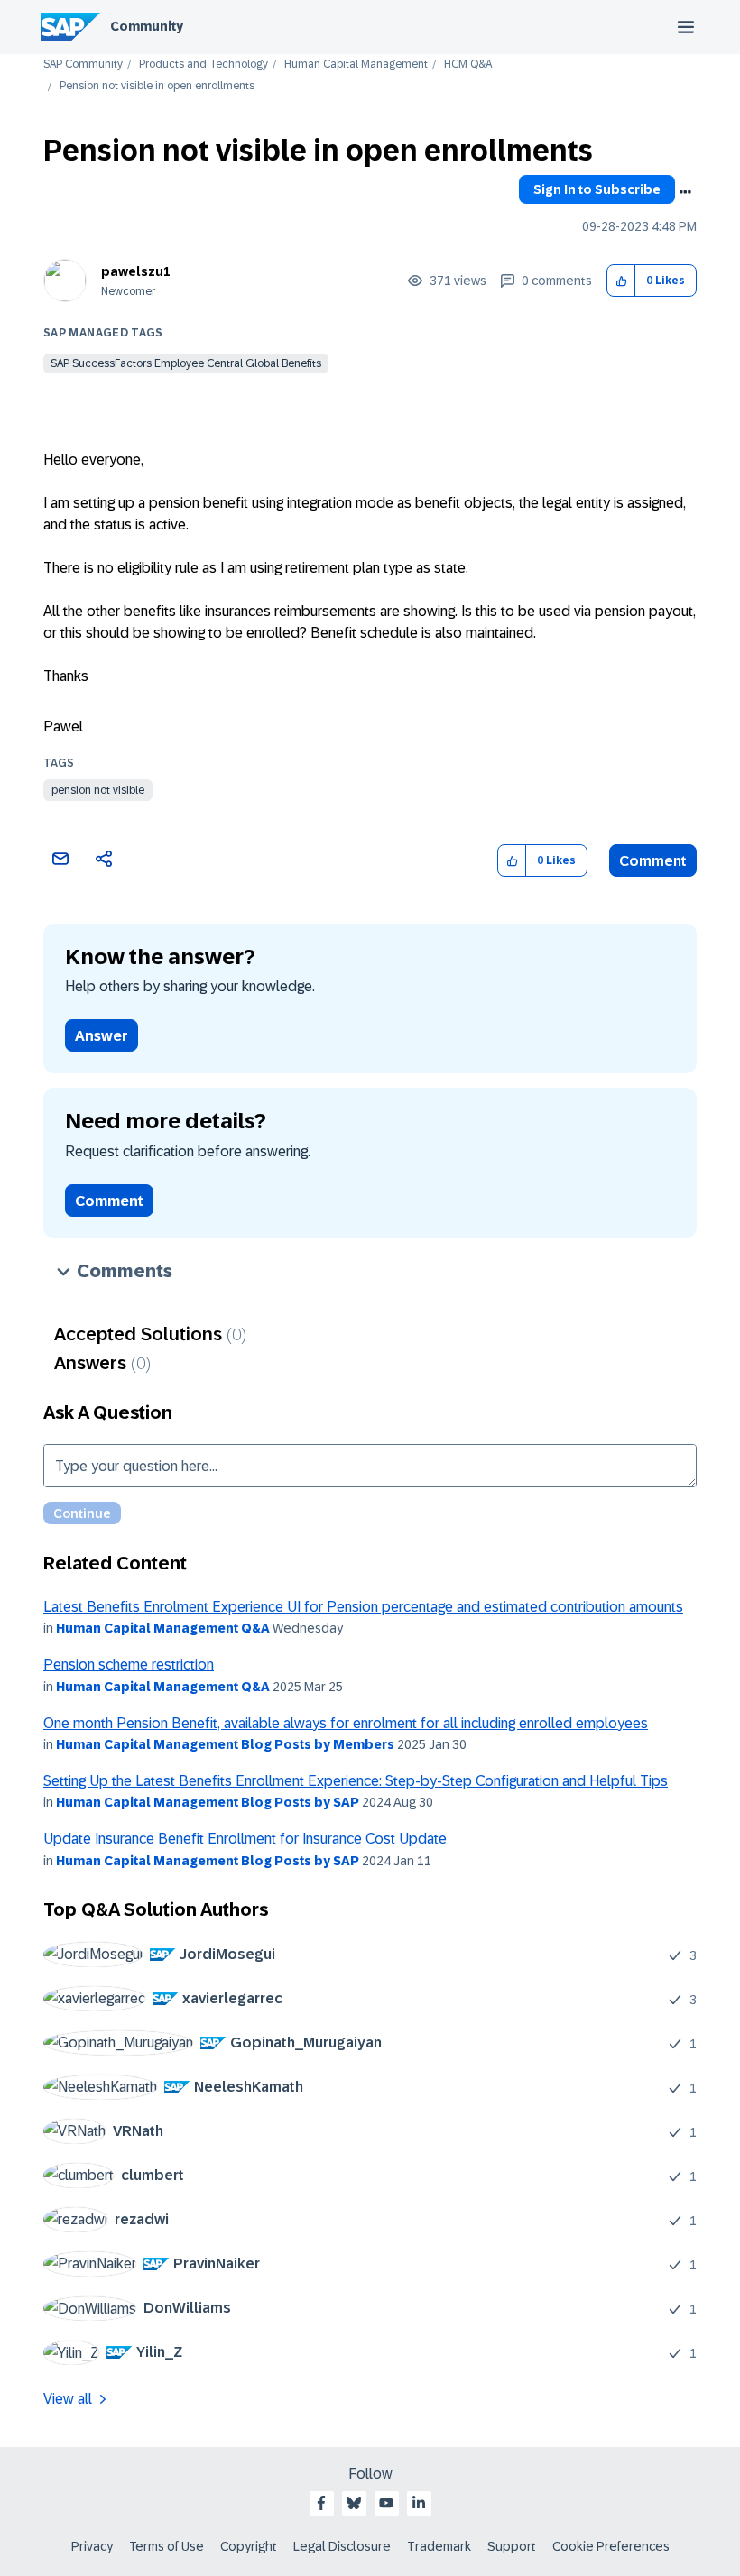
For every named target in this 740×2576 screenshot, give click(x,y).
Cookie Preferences (611, 2546)
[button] (621, 281)
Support (512, 2546)
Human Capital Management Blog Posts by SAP (208, 1802)
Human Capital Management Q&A (163, 1628)
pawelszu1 (136, 271)
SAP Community (83, 64)
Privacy (92, 2546)
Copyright (249, 2546)
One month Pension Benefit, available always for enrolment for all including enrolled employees (346, 1723)
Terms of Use (166, 2546)
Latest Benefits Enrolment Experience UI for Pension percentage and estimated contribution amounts (363, 1607)
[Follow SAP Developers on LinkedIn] (419, 2503)
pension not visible (98, 790)
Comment (653, 861)
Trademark (439, 2546)
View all (68, 2399)
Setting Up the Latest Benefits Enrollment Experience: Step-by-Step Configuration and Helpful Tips (356, 1781)
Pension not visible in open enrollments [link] (157, 86)
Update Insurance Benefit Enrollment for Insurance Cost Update (245, 1839)
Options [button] (685, 192)
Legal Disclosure (342, 2546)
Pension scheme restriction (129, 1665)
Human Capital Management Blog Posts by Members (225, 1744)
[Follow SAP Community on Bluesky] (354, 2503)
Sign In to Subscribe (597, 189)
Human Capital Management (356, 64)
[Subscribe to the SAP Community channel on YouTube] (386, 2503)
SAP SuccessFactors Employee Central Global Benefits (186, 363)
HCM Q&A (468, 64)
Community (147, 26)
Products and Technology (203, 64)
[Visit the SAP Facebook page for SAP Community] (321, 2503)
